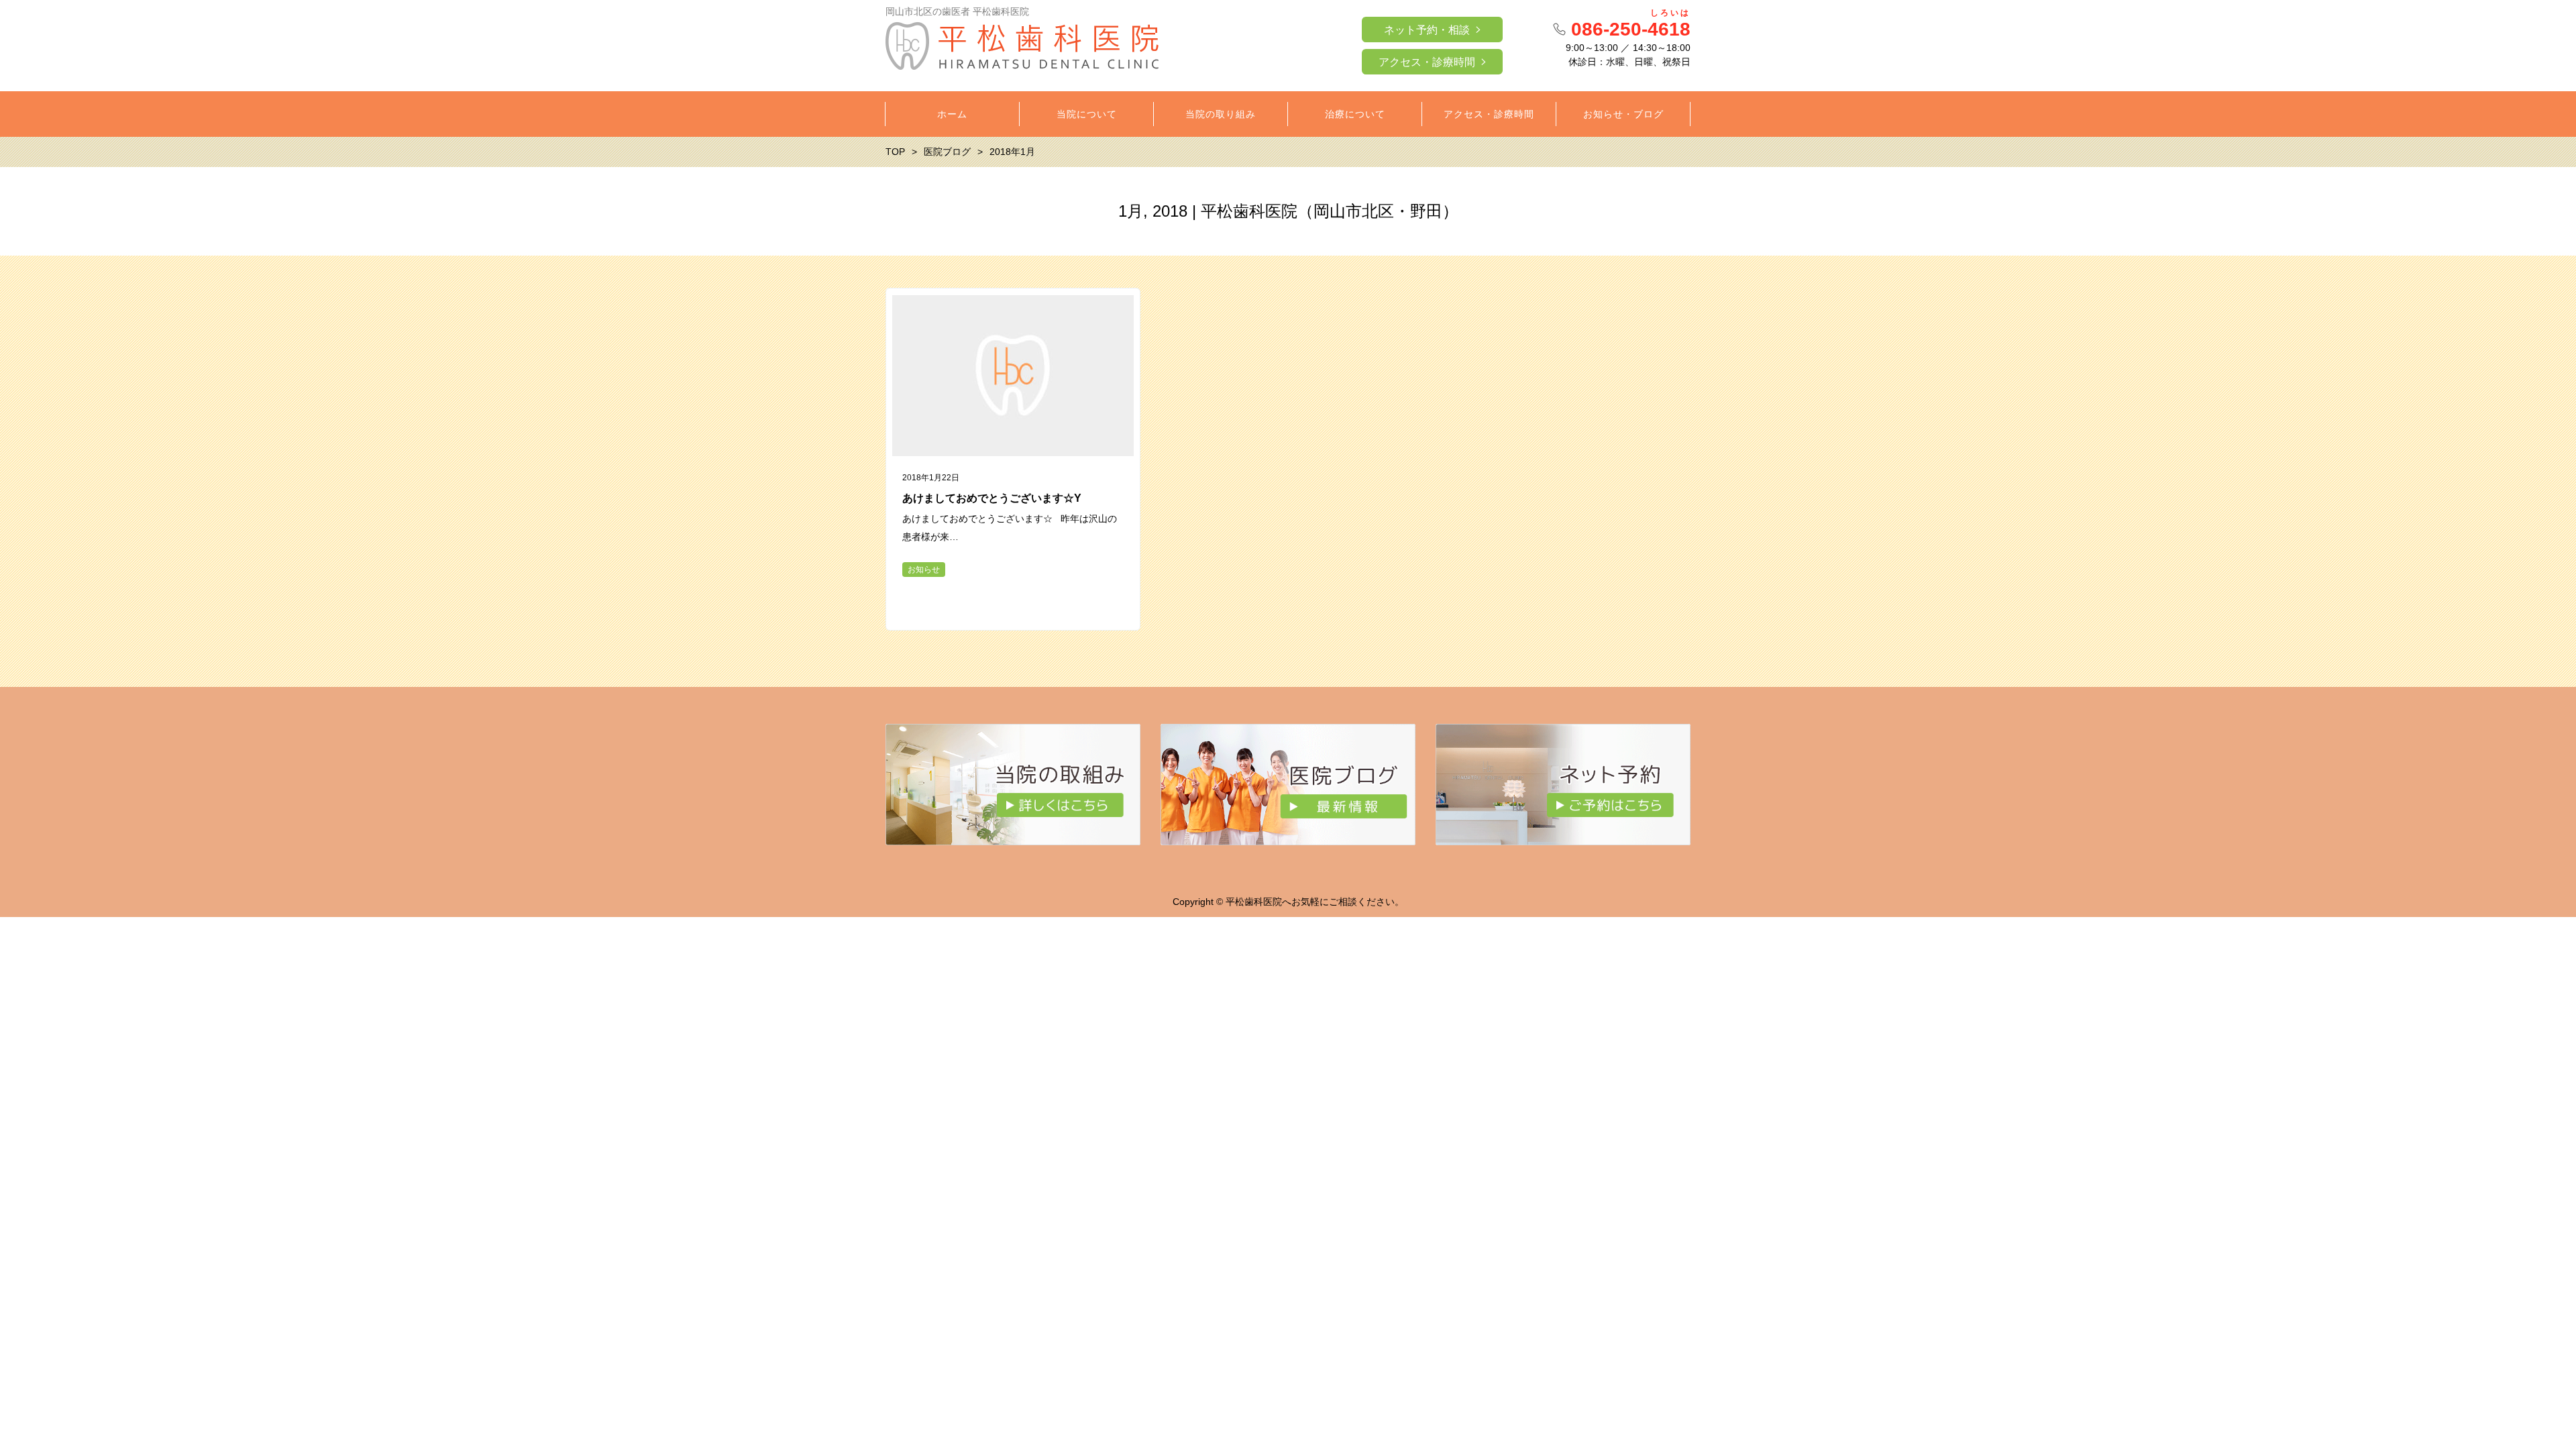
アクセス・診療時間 (1427, 62)
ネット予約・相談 (1427, 30)
